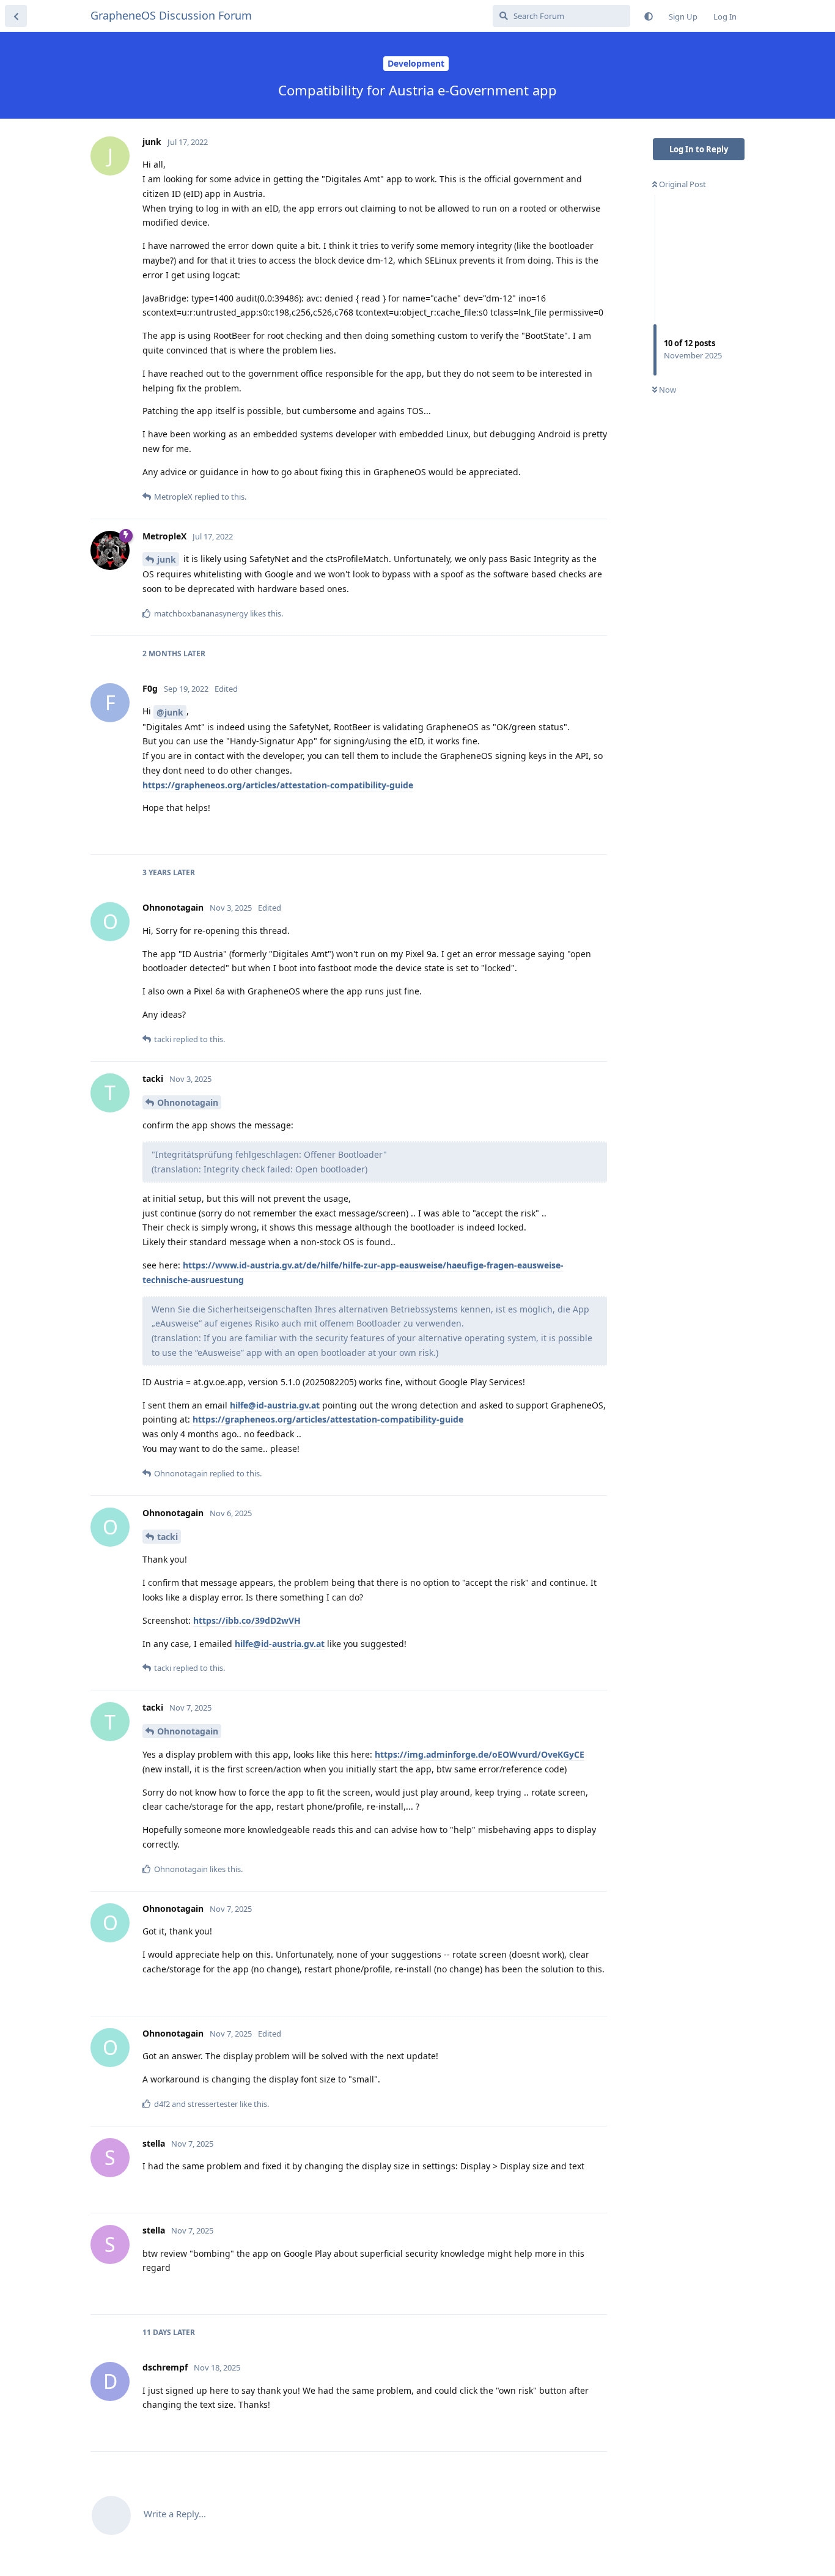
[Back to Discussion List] (16, 16)
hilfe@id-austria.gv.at (275, 1405)
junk (167, 559)
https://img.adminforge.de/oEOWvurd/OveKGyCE (480, 1754)
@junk (170, 712)
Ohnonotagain (188, 1102)
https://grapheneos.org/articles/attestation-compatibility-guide (278, 785)
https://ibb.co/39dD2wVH (247, 1620)
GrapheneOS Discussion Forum (171, 15)
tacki (167, 1537)
